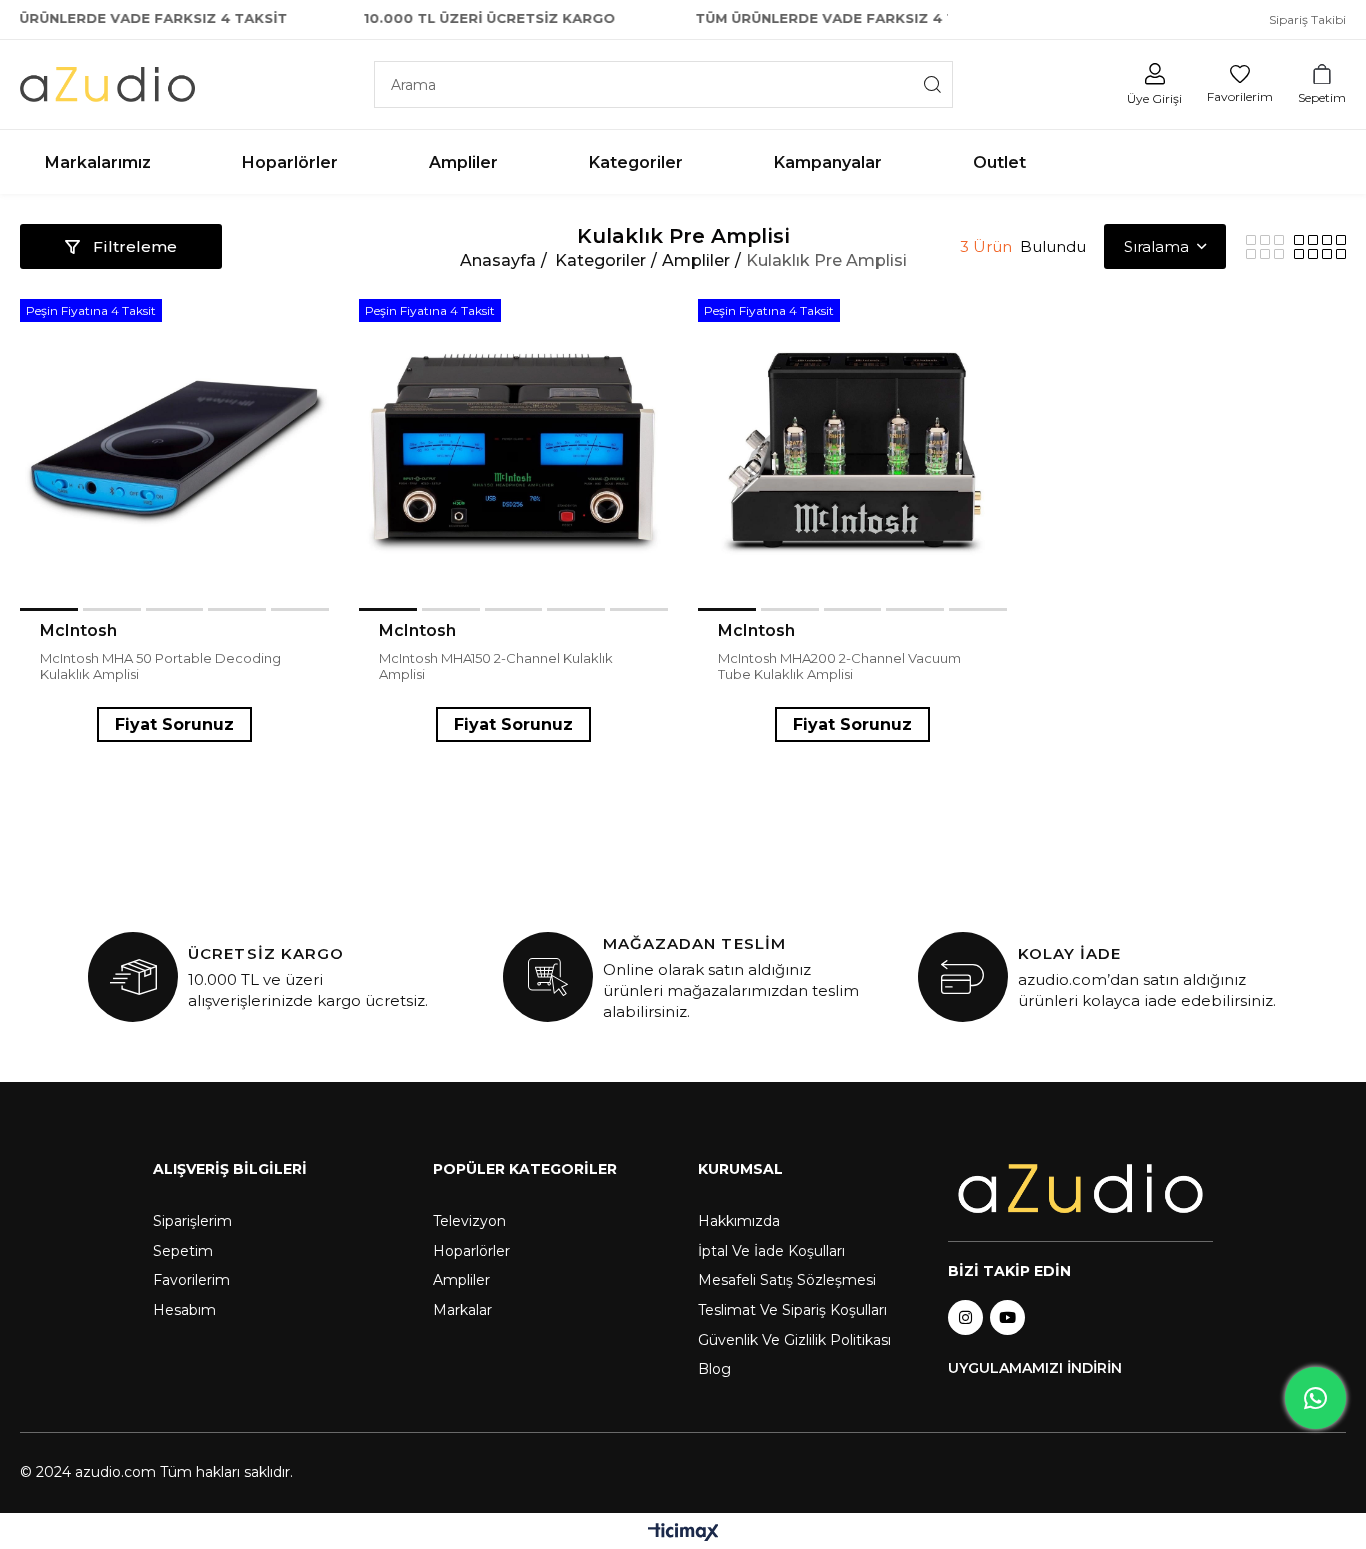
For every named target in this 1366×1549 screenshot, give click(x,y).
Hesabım (184, 1310)
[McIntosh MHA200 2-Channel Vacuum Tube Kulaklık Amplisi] (852, 453)
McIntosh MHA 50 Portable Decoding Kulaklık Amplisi (160, 666)
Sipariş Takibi (1307, 19)
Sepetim (183, 1251)
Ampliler (461, 1280)
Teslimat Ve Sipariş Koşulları (792, 1310)
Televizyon (469, 1221)
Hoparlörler (471, 1251)
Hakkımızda (739, 1221)
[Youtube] (1007, 1317)
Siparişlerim (192, 1221)
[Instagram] (965, 1317)
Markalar (462, 1310)
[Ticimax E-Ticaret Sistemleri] (683, 1533)
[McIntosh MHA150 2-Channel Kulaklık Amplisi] (513, 453)
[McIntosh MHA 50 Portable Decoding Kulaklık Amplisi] (174, 453)
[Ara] (933, 84)
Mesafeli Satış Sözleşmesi (787, 1280)
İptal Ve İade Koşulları (771, 1251)
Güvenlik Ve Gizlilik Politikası (794, 1340)
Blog (714, 1369)
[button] (49, 609)
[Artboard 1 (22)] (1080, 1189)
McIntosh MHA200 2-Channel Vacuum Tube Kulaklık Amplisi (839, 666)
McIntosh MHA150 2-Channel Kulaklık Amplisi (496, 666)
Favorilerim (191, 1280)
